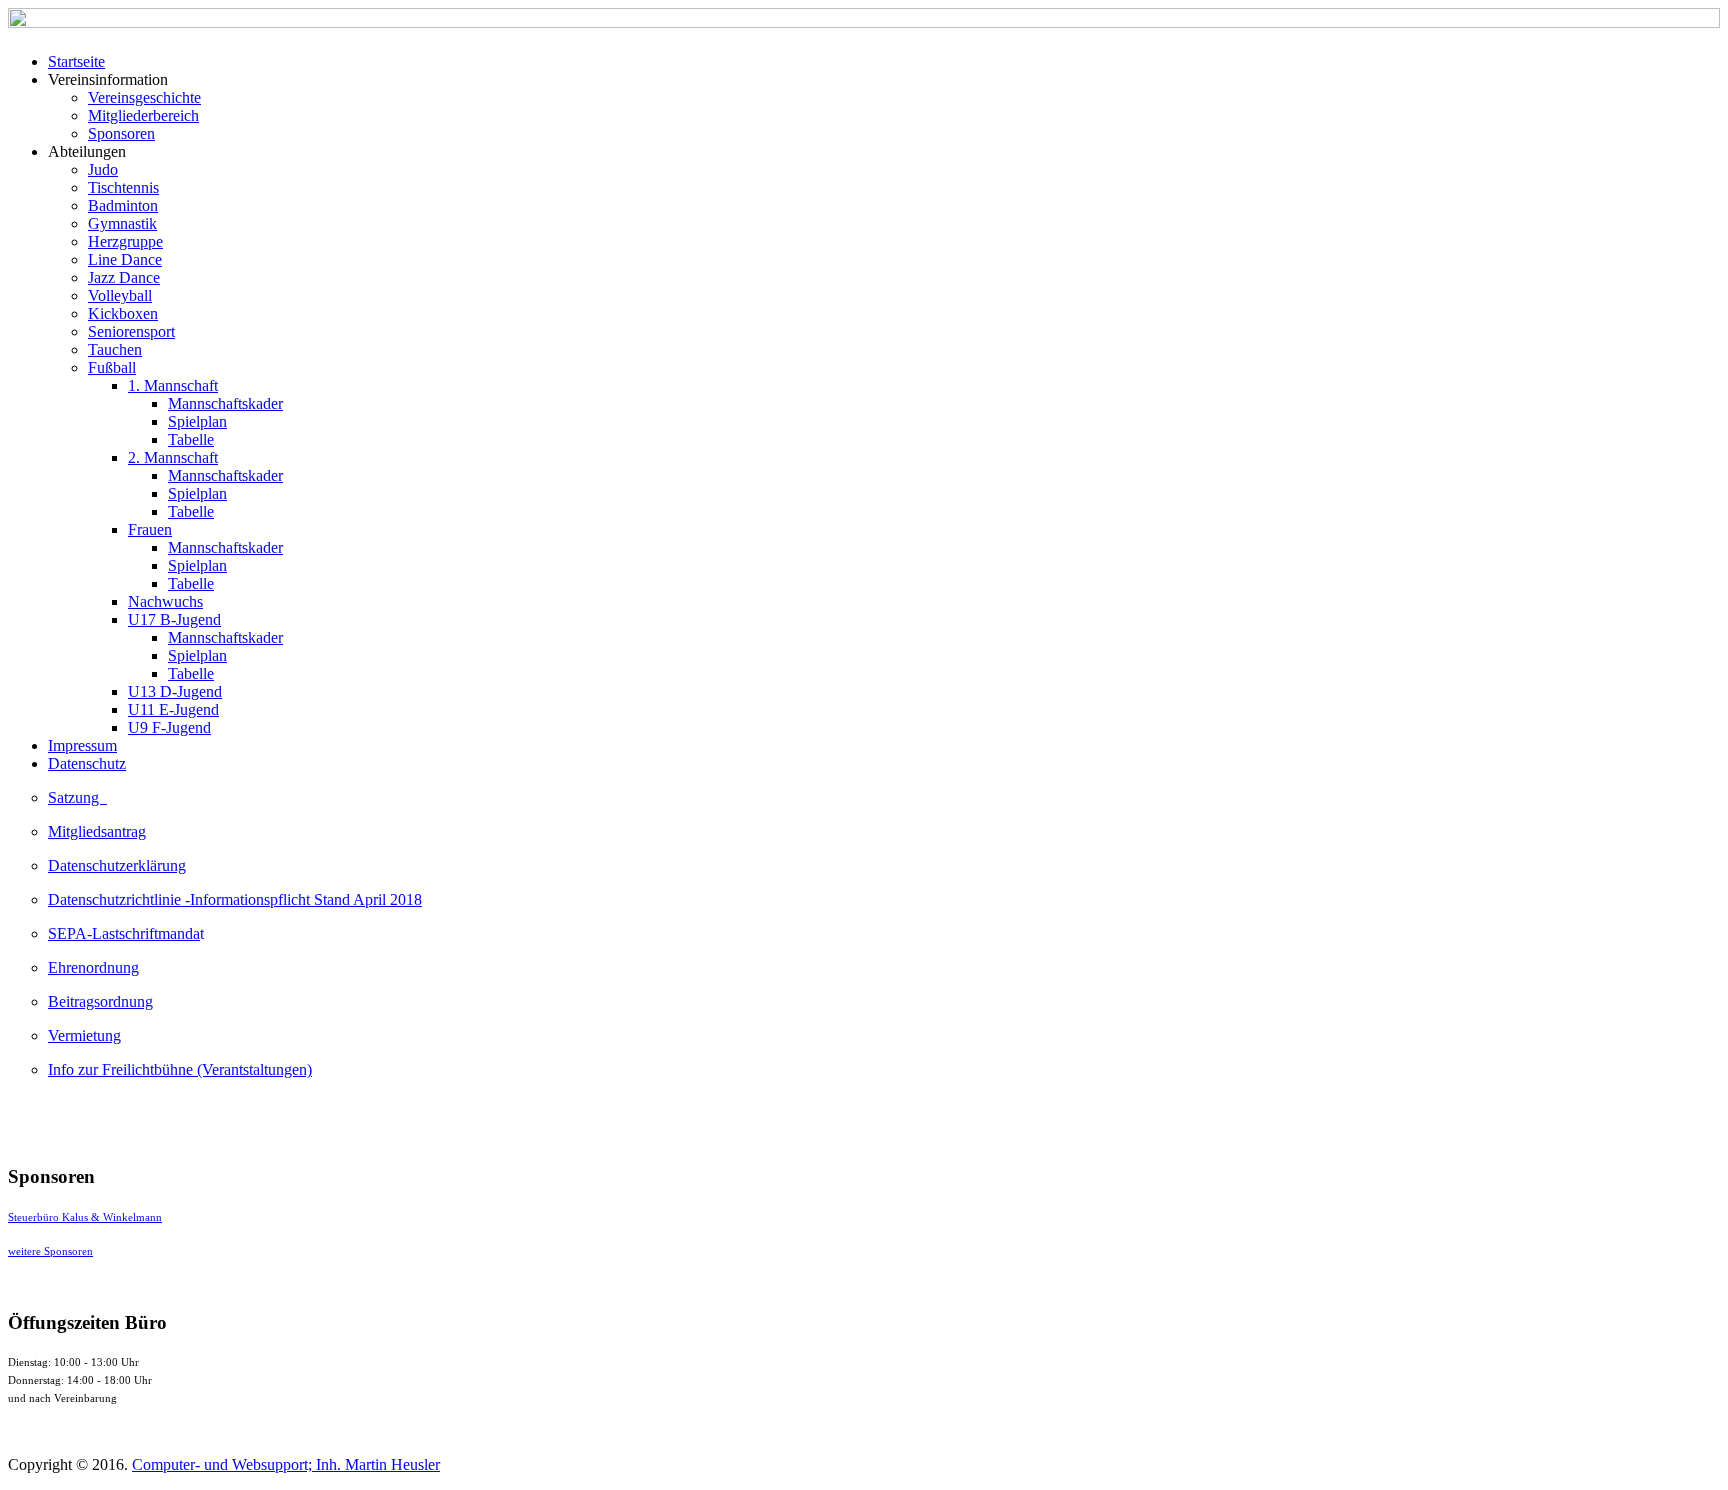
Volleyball (120, 295)
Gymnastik (122, 223)
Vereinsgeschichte (144, 97)
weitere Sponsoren (50, 1251)
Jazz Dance (124, 277)
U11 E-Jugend (173, 709)
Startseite (76, 61)
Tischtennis (123, 187)
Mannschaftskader (225, 403)
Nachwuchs (165, 601)
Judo (103, 169)
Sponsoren (121, 133)
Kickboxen (123, 313)
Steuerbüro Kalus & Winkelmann (85, 1217)
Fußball (112, 367)
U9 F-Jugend (169, 727)
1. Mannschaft (173, 385)
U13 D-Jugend (175, 691)
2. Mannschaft (173, 457)
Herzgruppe (125, 241)
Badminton (123, 205)
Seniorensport (131, 331)
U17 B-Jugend (174, 619)
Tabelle (191, 439)
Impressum (82, 745)
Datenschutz (87, 763)
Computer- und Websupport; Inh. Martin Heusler (286, 1464)
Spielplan (197, 421)
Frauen (150, 529)
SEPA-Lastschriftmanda (124, 933)
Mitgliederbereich (143, 115)
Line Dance (125, 259)
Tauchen (115, 349)
